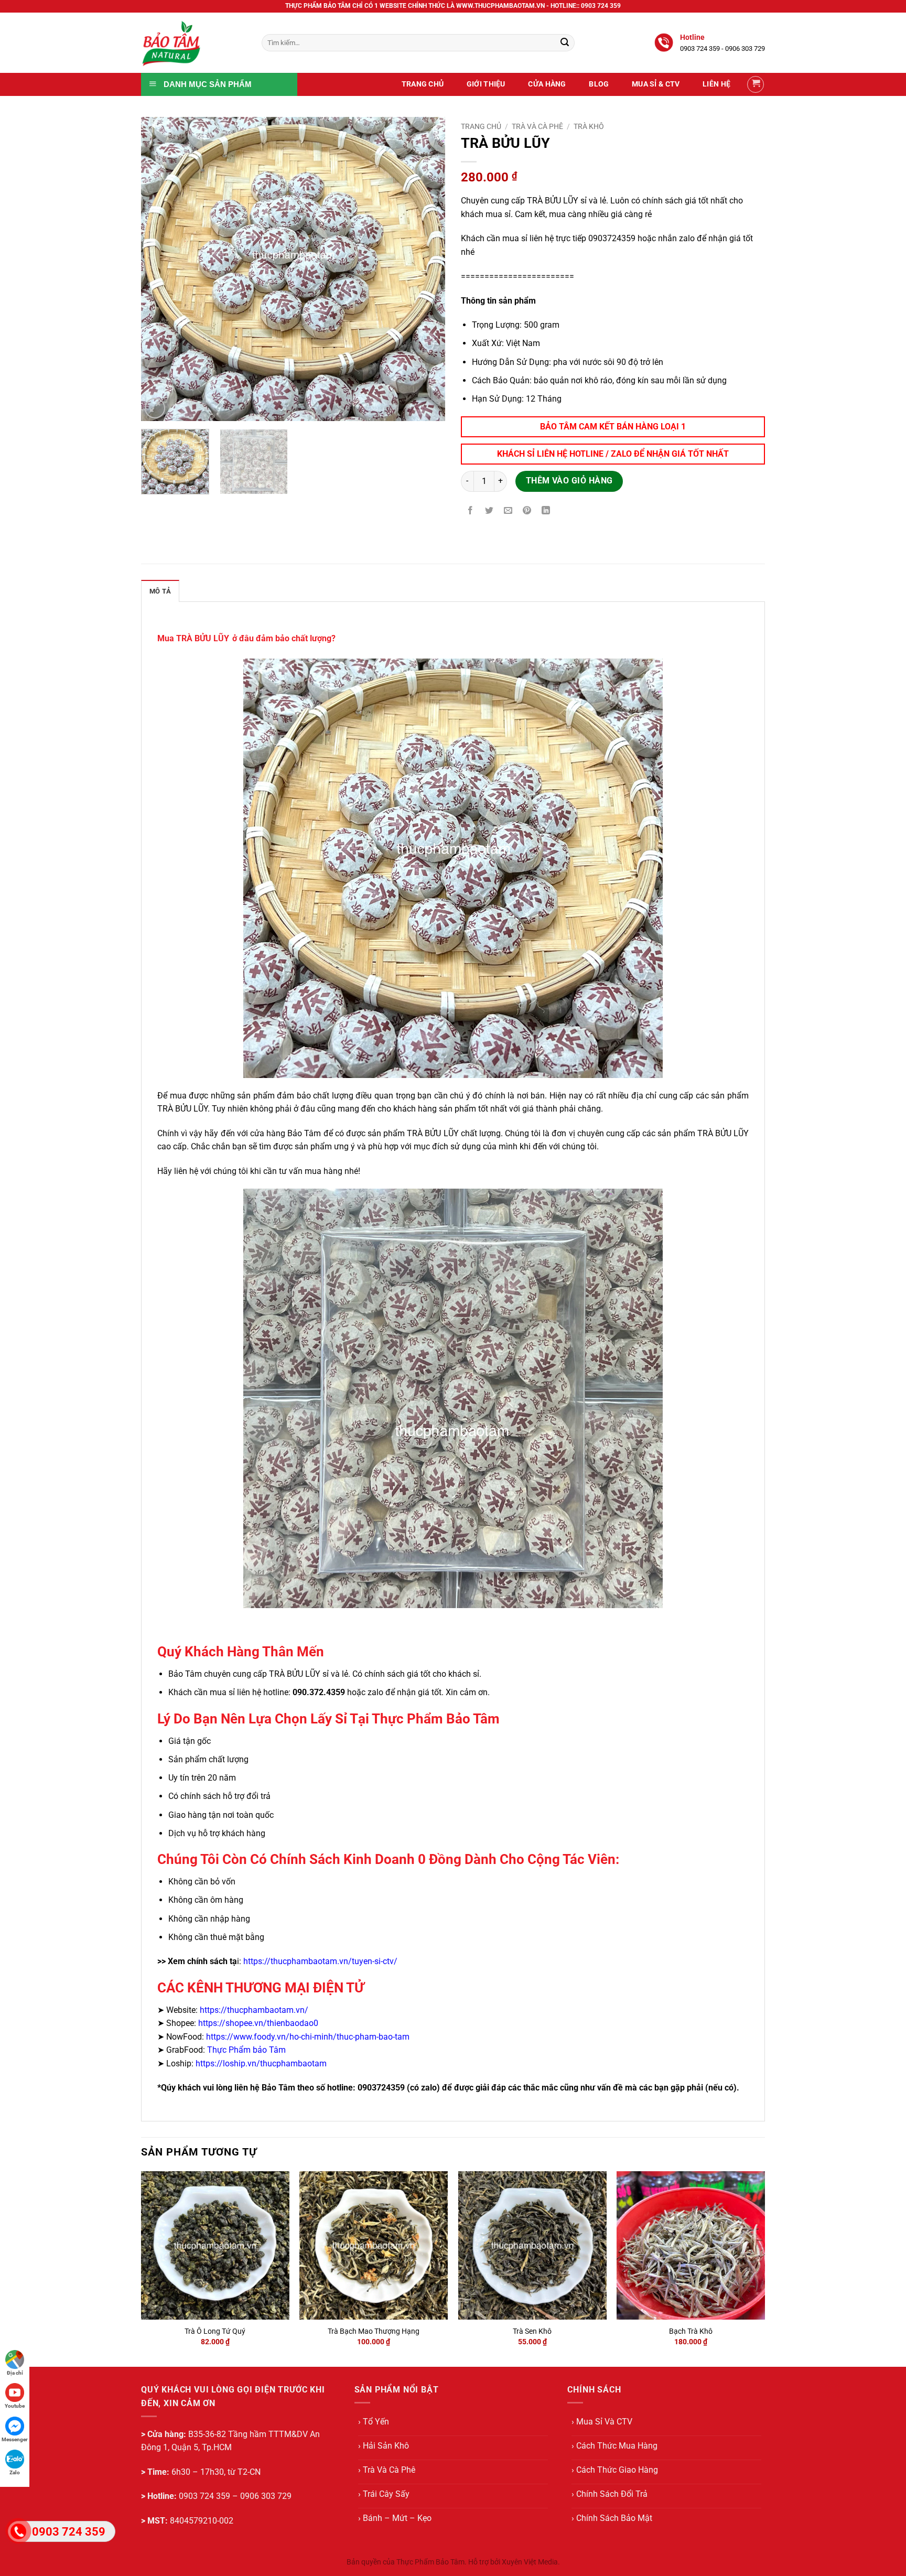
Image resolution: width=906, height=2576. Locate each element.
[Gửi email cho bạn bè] (508, 511)
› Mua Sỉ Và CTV (602, 2422)
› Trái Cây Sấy (384, 2494)
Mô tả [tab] (160, 591)
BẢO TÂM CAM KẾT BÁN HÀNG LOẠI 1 (613, 427)
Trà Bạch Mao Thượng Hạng (374, 2331)
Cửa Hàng (547, 84)
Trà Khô (589, 126)
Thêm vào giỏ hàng (569, 481)
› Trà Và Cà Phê (387, 2470)
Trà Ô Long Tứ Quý (215, 2331)
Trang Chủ (423, 84)
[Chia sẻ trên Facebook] (471, 511)
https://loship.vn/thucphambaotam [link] (261, 2063)
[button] (756, 84)
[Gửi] (565, 43)
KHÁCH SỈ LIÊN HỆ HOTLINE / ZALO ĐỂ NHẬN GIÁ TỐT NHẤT (613, 454)
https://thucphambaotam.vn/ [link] (254, 2010)
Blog (599, 84)
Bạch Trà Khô (691, 2331)
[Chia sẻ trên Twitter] (489, 511)
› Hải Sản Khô (384, 2446)
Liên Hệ (716, 84)
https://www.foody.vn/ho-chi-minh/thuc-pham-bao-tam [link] (308, 2037)
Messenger (15, 2439)
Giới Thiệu (486, 84)
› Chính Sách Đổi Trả (610, 2494)
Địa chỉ (15, 2373)
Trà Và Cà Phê (537, 126)
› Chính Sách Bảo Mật (612, 2518)
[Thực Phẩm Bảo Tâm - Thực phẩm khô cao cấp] (193, 43)
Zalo (15, 2472)
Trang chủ (481, 126)
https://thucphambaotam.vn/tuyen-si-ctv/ (320, 1961)
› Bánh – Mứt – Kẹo (395, 2518)
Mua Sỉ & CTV (656, 84)
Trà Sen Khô (532, 2331)
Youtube (15, 2406)
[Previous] (160, 269)
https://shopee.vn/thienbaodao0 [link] (258, 2023)
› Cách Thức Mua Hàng (614, 2446)
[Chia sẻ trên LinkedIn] (546, 511)
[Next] (426, 269)
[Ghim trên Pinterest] (527, 511)
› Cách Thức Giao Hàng (615, 2470)
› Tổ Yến (374, 2422)
